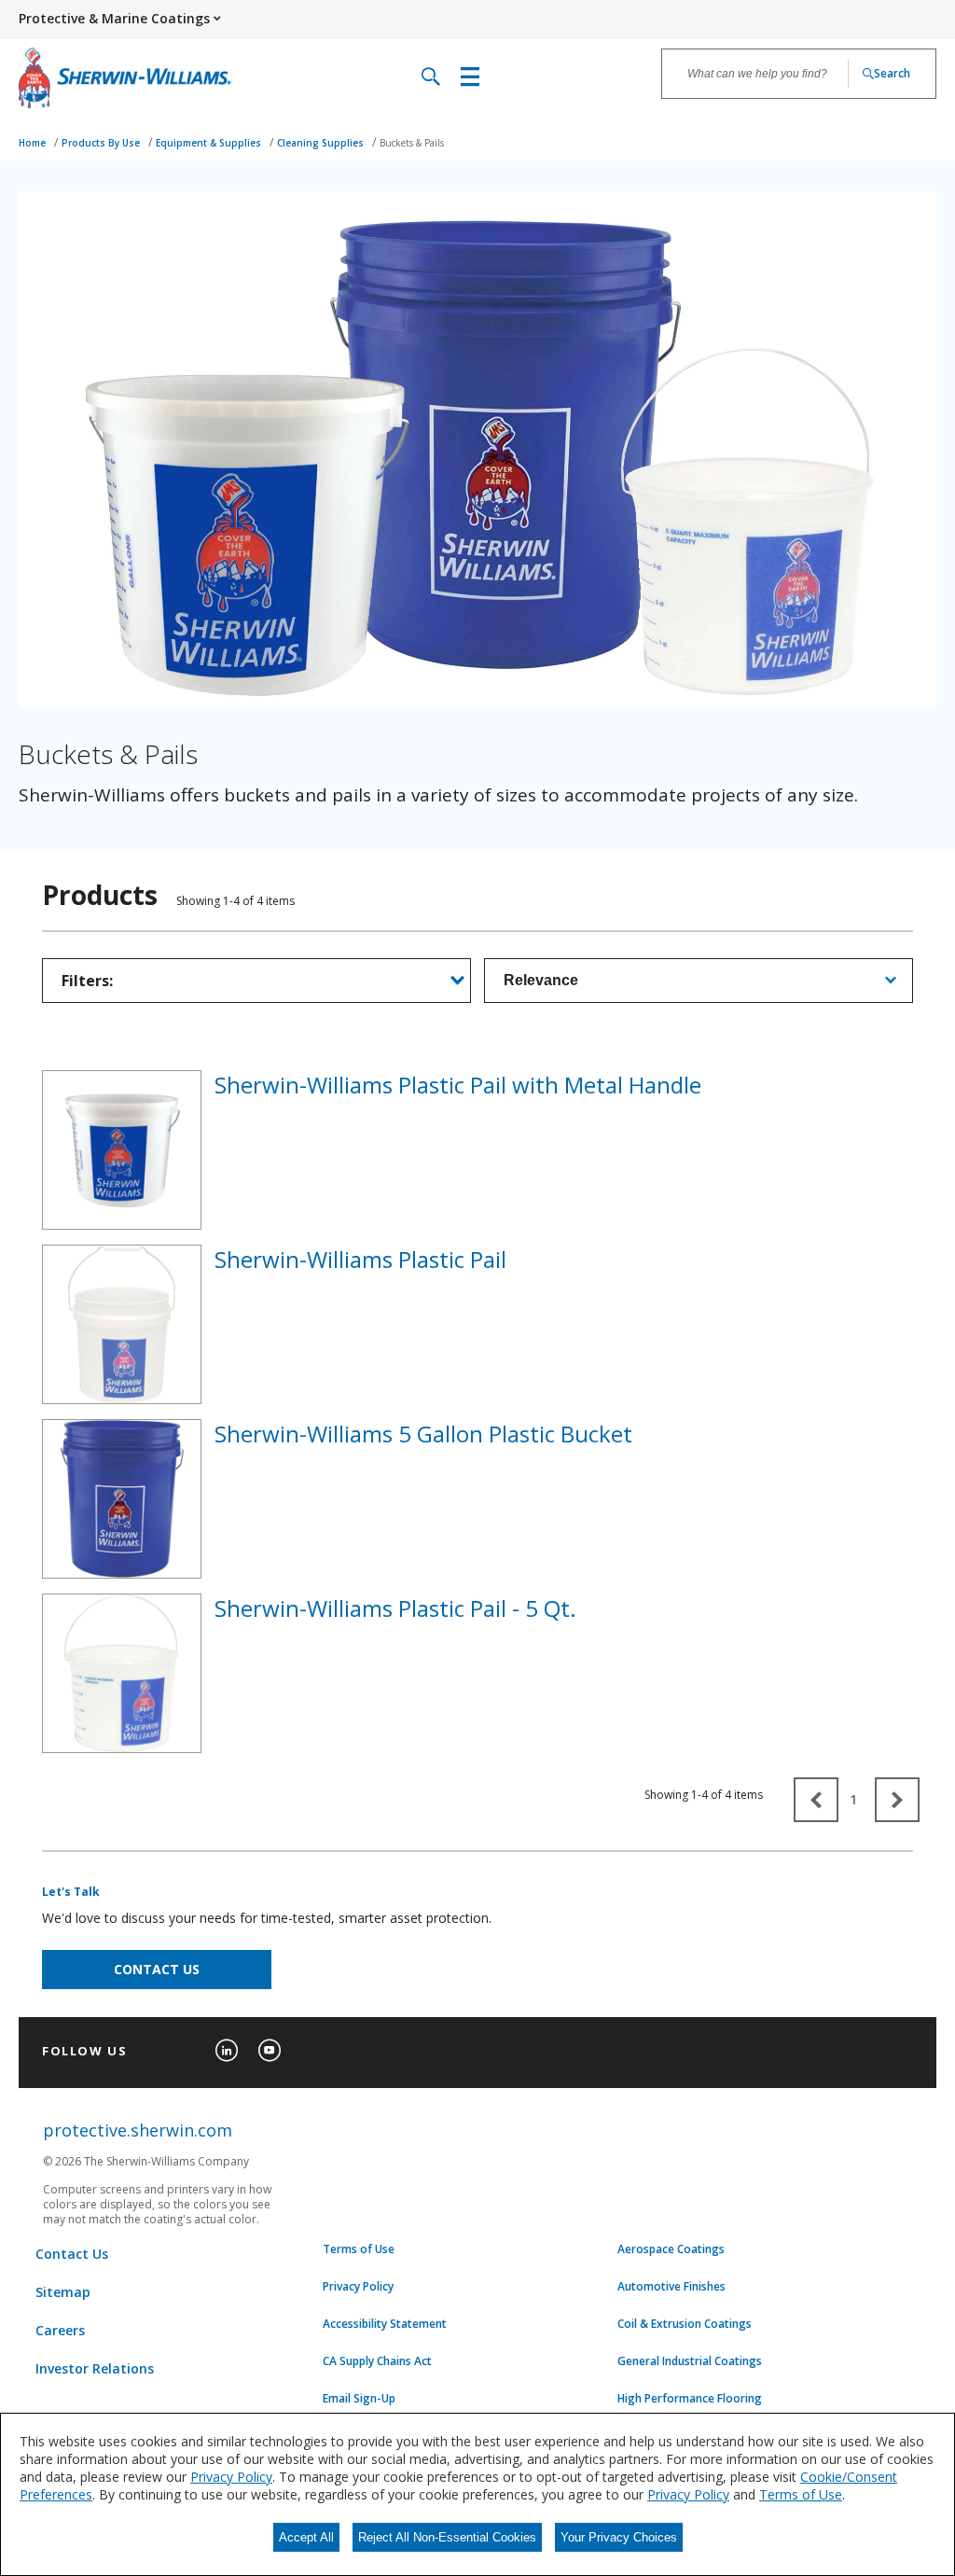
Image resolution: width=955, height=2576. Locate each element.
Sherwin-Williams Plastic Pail (360, 1259)
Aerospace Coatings (671, 2249)
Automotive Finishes (671, 2287)
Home (34, 143)
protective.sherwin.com (138, 2130)
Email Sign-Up (359, 2399)
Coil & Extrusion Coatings (685, 2324)
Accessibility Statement (385, 2324)
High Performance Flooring (690, 2399)
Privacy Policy (358, 2287)
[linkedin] (227, 2051)
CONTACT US (157, 1969)
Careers (60, 2330)
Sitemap (63, 2292)
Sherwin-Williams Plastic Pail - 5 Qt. (395, 1608)
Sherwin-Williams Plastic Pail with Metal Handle (458, 1085)
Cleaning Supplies (322, 143)
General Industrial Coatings (690, 2361)
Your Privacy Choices (619, 2537)
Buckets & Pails (412, 143)
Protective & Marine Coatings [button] (114, 18)
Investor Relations (95, 2368)
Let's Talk (71, 1892)
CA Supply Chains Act (377, 2361)
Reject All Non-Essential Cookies (447, 2537)
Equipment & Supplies (210, 143)
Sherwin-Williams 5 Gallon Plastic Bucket (423, 1434)
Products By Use (102, 143)
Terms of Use (359, 2249)
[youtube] (270, 2051)
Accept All (306, 2537)
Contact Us (72, 2254)
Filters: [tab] (87, 981)
